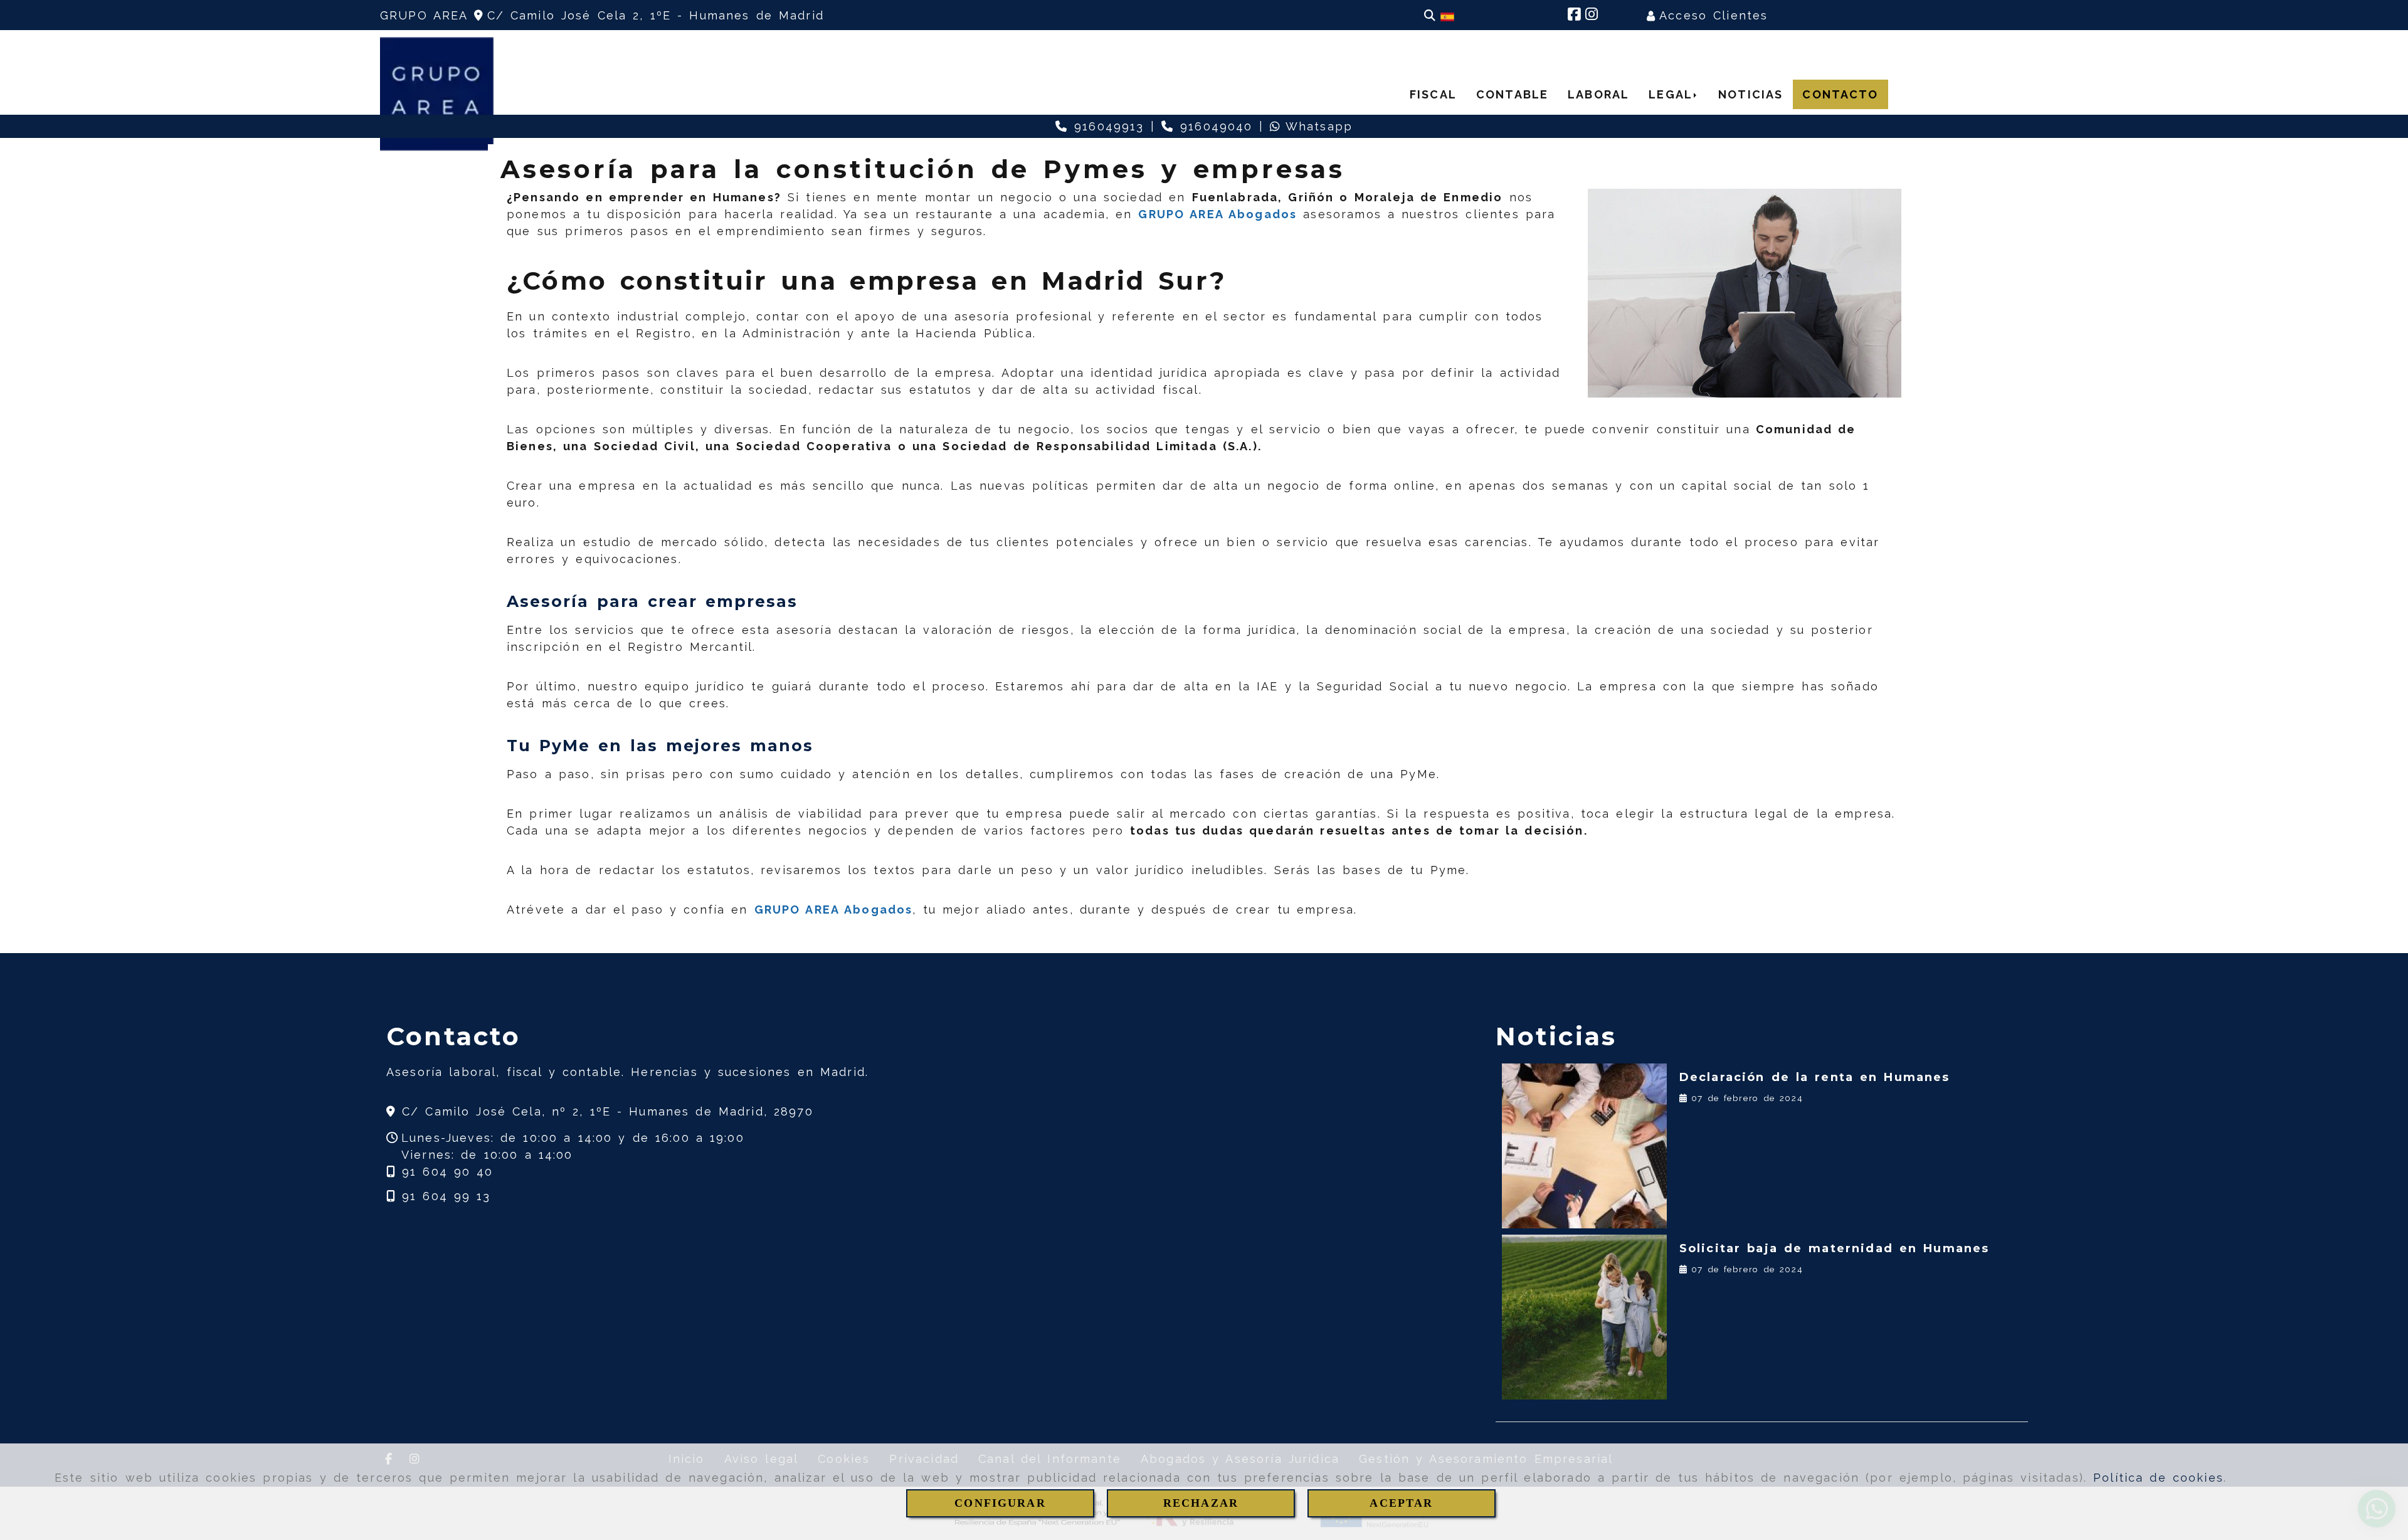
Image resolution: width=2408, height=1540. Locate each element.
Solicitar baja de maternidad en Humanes (1835, 1248)
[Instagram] (1592, 15)
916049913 (1106, 126)
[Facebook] (1574, 15)
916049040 (1213, 126)
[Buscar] (1430, 15)
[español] (1447, 16)
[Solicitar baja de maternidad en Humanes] (1584, 1317)
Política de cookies (2158, 1478)
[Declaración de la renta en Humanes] (1584, 1146)
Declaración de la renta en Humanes (1815, 1077)
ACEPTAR (1401, 1503)
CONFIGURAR (1000, 1503)
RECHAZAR (1201, 1503)
